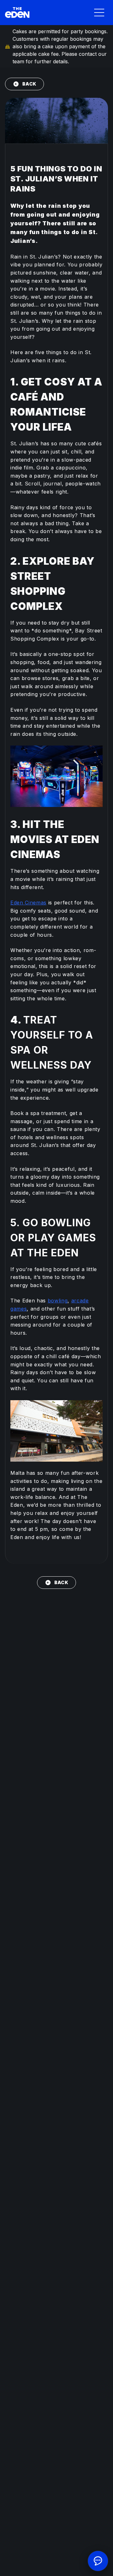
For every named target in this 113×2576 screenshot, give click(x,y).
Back (29, 84)
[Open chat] (98, 2561)
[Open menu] (99, 13)
